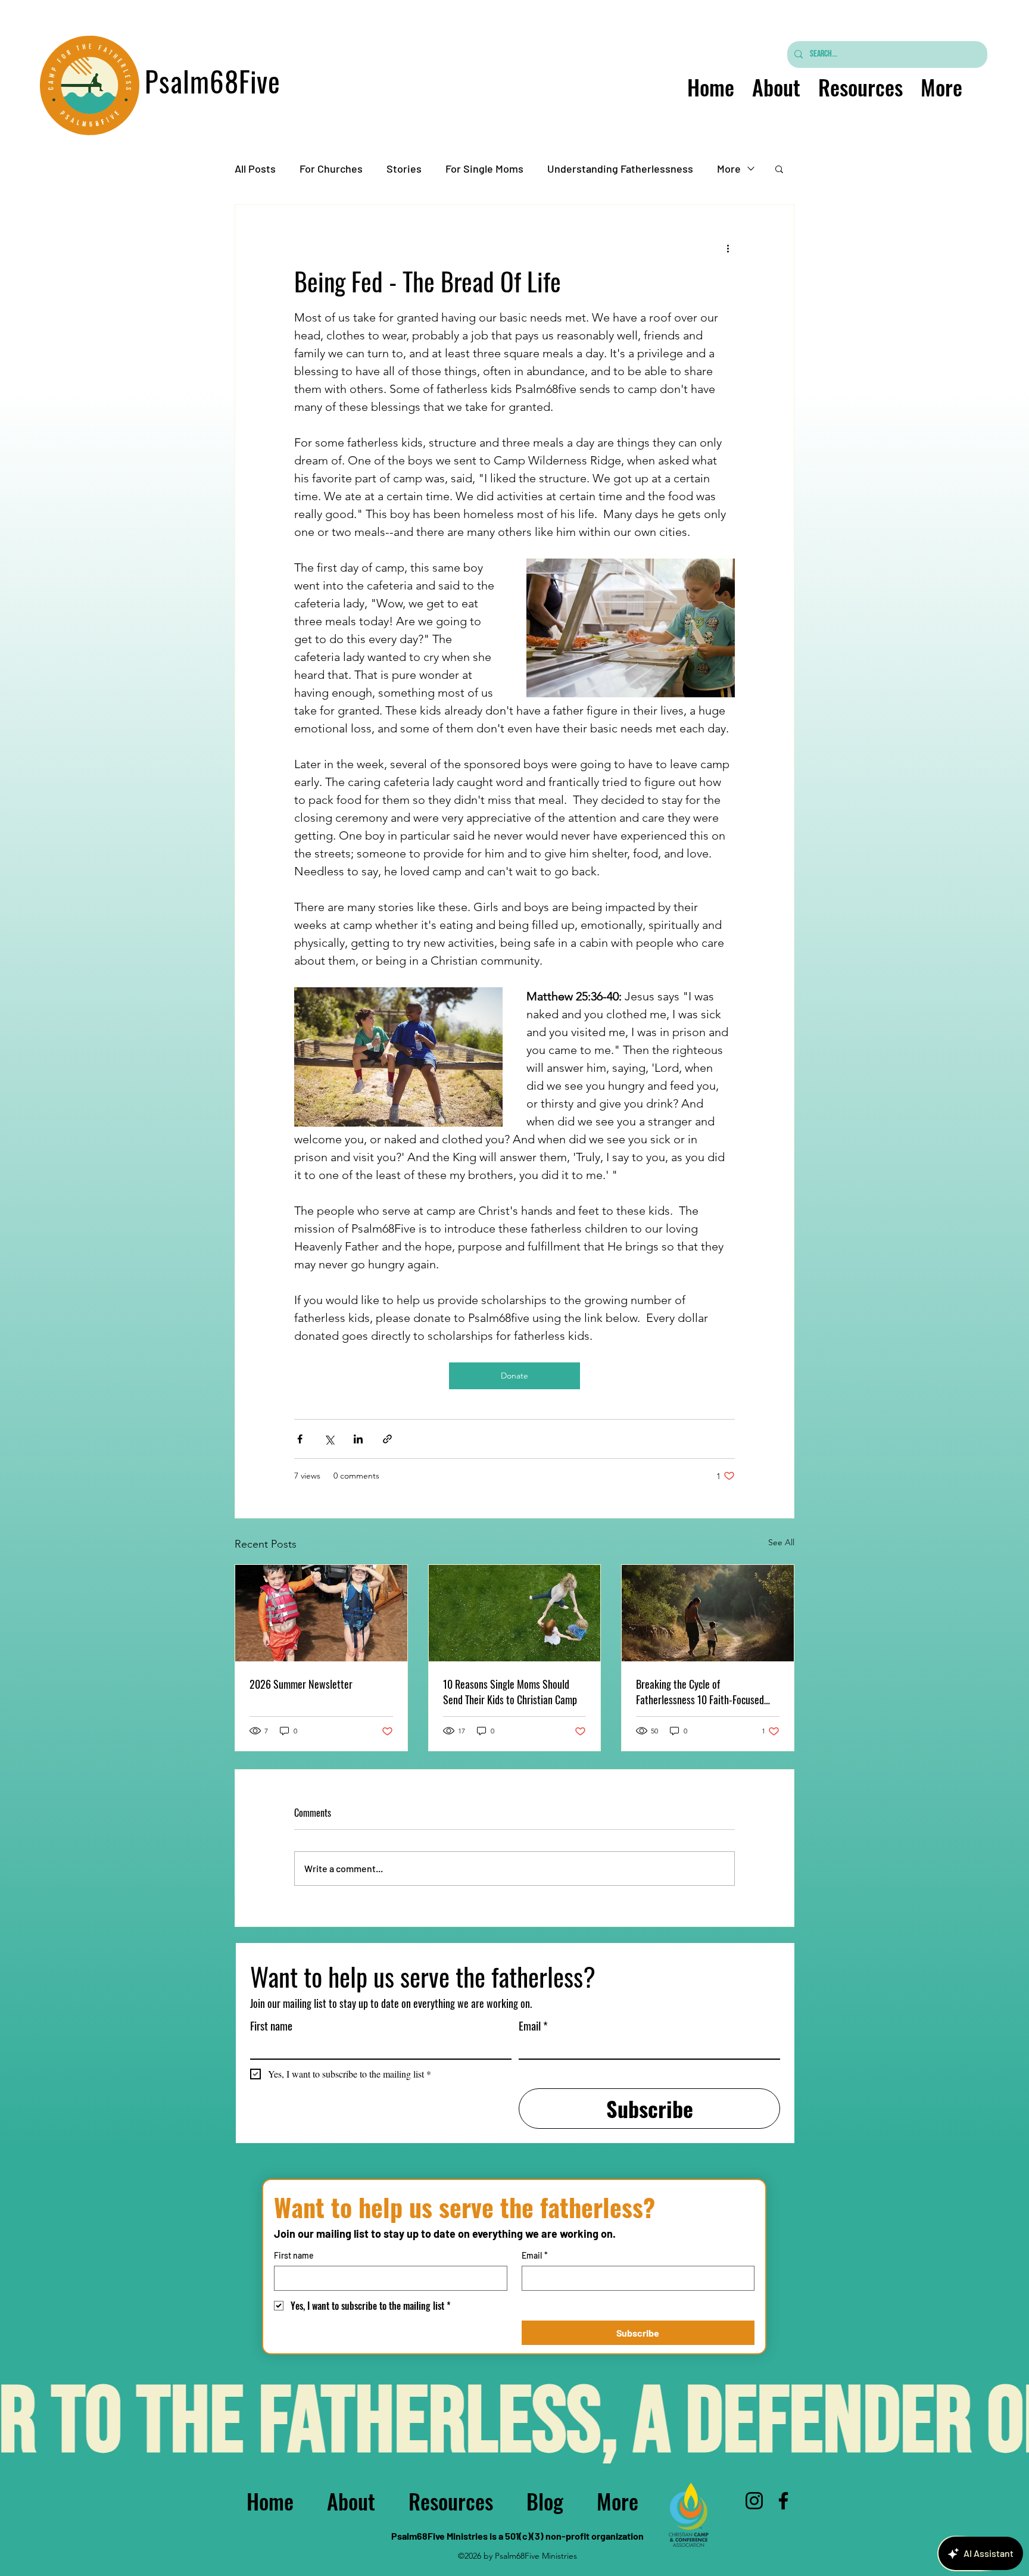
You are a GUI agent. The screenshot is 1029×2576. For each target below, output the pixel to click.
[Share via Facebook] (300, 1439)
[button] (779, 169)
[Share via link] (387, 1439)
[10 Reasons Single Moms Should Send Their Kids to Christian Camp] (515, 1613)
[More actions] (728, 248)
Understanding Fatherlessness (620, 169)
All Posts (255, 169)
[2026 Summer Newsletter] (321, 1613)
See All (781, 1542)
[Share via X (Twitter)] (329, 1439)
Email (533, 2025)
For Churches (331, 169)
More (729, 169)
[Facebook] (783, 2501)
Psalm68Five (213, 81)
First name (271, 2025)
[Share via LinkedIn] (358, 1439)
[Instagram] (754, 2501)
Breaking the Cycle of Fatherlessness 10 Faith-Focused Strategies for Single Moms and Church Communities (700, 1692)
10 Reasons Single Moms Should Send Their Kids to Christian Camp (510, 1692)
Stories (404, 169)
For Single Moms (484, 169)
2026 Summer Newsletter (301, 1684)
